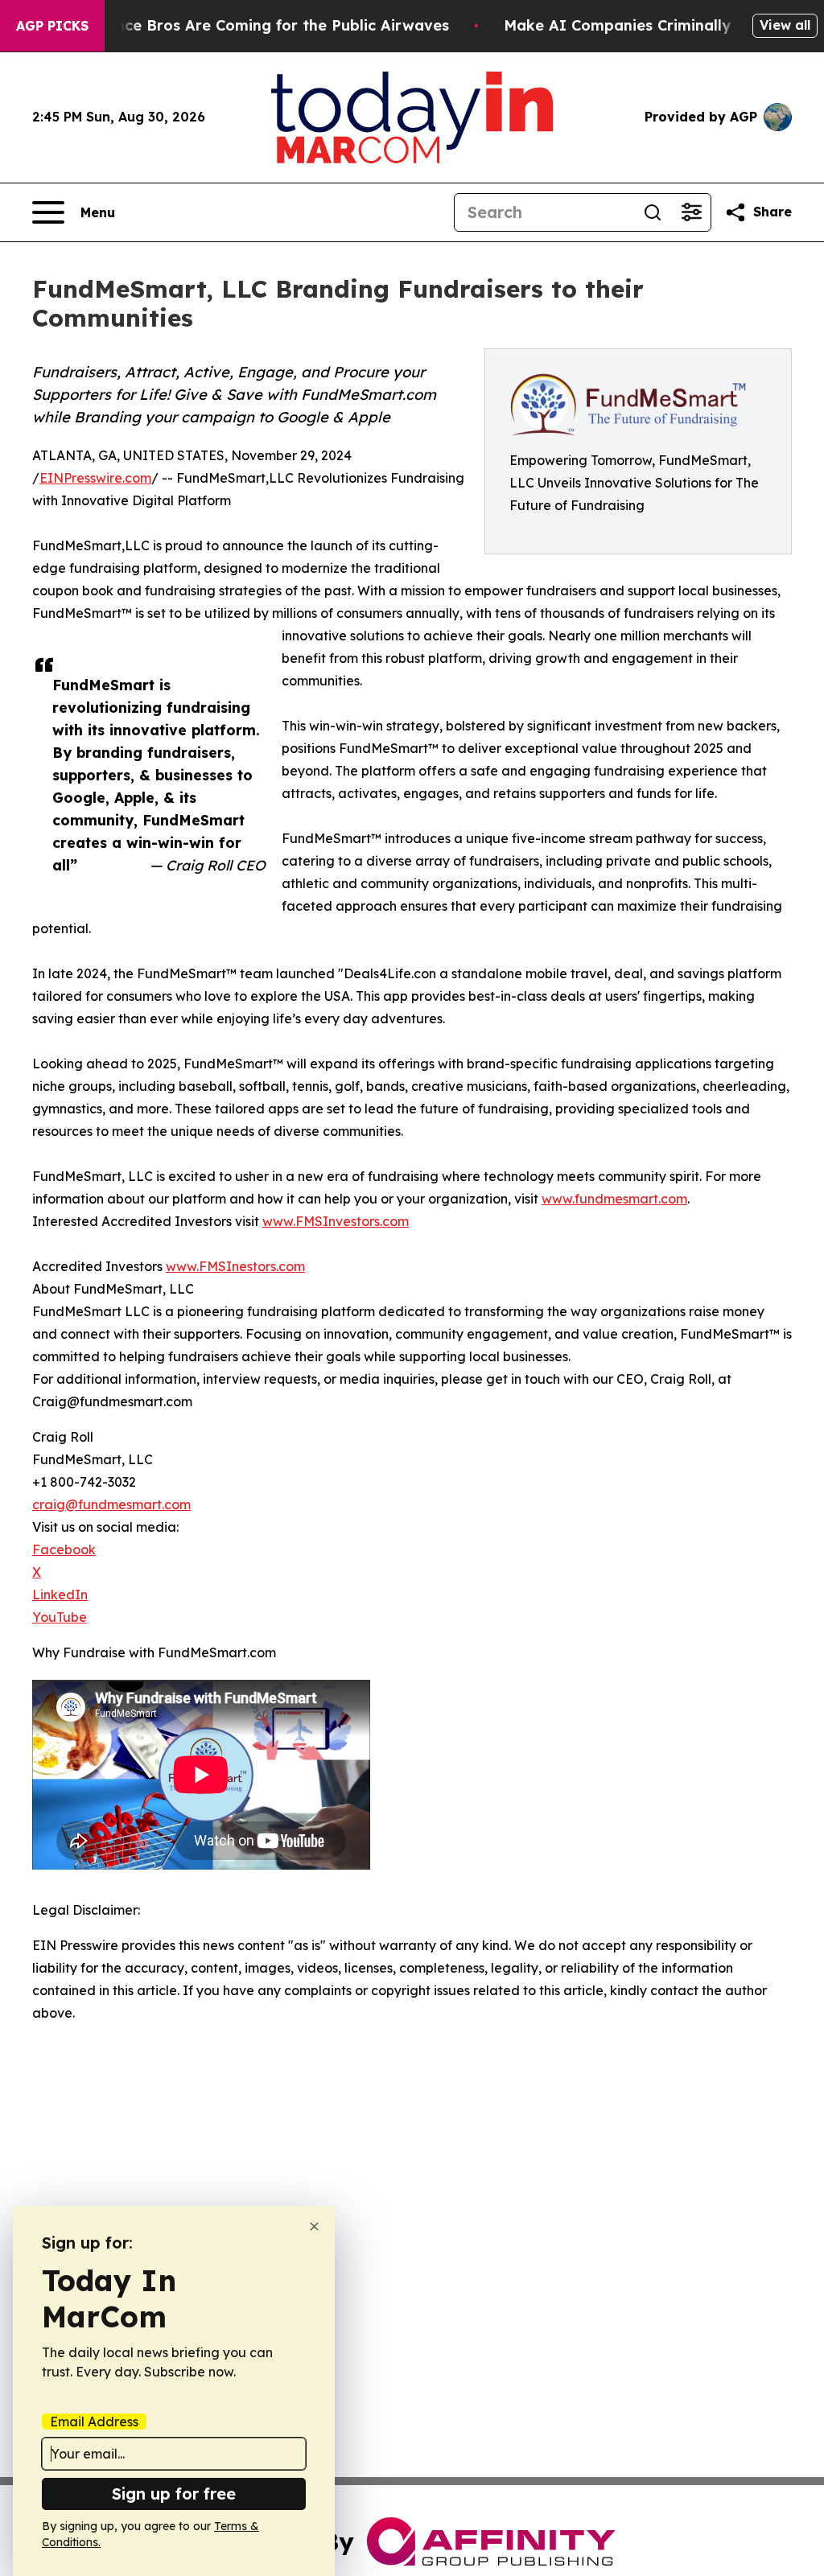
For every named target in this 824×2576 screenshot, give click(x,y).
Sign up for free (174, 2494)
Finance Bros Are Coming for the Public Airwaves (267, 25)
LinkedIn (60, 1595)
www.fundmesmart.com (614, 1199)
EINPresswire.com (95, 478)
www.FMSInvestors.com (336, 1221)
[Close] (314, 2226)
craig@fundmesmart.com (111, 1504)
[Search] (653, 212)
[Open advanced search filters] (691, 212)
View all (785, 25)
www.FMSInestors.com (235, 1266)
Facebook (64, 1549)
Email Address (94, 2422)
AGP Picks (52, 26)
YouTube (60, 1617)
